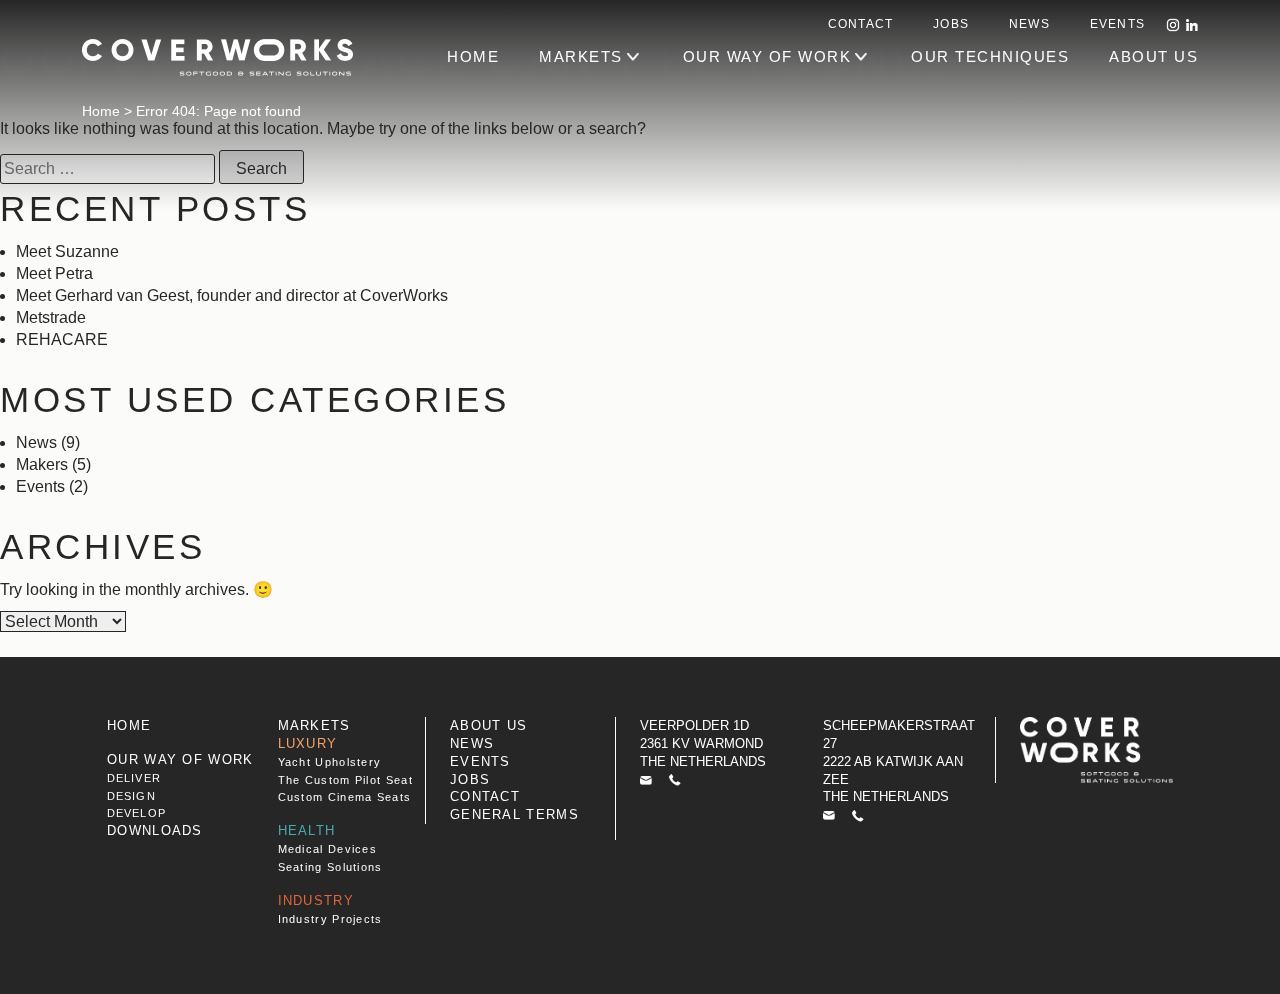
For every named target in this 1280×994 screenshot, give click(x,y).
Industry (316, 900)
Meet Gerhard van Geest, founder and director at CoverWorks (232, 295)
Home (101, 111)
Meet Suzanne (67, 251)
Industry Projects (330, 919)
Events (1117, 24)
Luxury (308, 743)
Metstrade (51, 317)
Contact (860, 24)
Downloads (155, 830)
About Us (1153, 56)
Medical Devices (328, 849)
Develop (136, 813)
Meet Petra (54, 273)
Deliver (134, 778)
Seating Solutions (330, 867)
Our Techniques (990, 56)
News (1029, 24)
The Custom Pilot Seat (345, 780)
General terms (514, 814)
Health (307, 830)
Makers (42, 464)
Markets (581, 56)
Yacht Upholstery (330, 762)
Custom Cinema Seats (345, 797)
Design (131, 796)
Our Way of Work (767, 56)
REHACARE (64, 339)
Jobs (951, 24)
